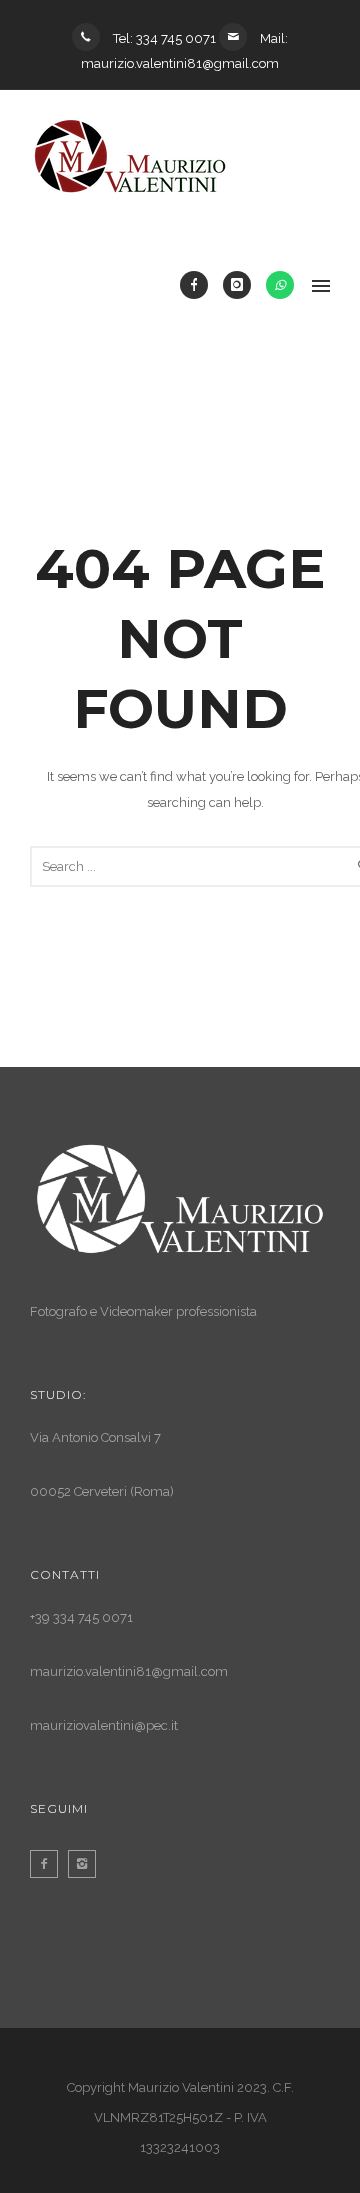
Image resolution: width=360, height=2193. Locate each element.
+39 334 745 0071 (81, 1617)
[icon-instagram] (242, 285)
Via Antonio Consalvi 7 (97, 1437)
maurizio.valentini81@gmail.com (129, 1671)
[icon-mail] (238, 37)
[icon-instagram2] (87, 1864)
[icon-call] (91, 37)
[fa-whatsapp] (280, 285)
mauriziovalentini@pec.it (104, 1725)
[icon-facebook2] (49, 1864)
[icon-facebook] (199, 285)
